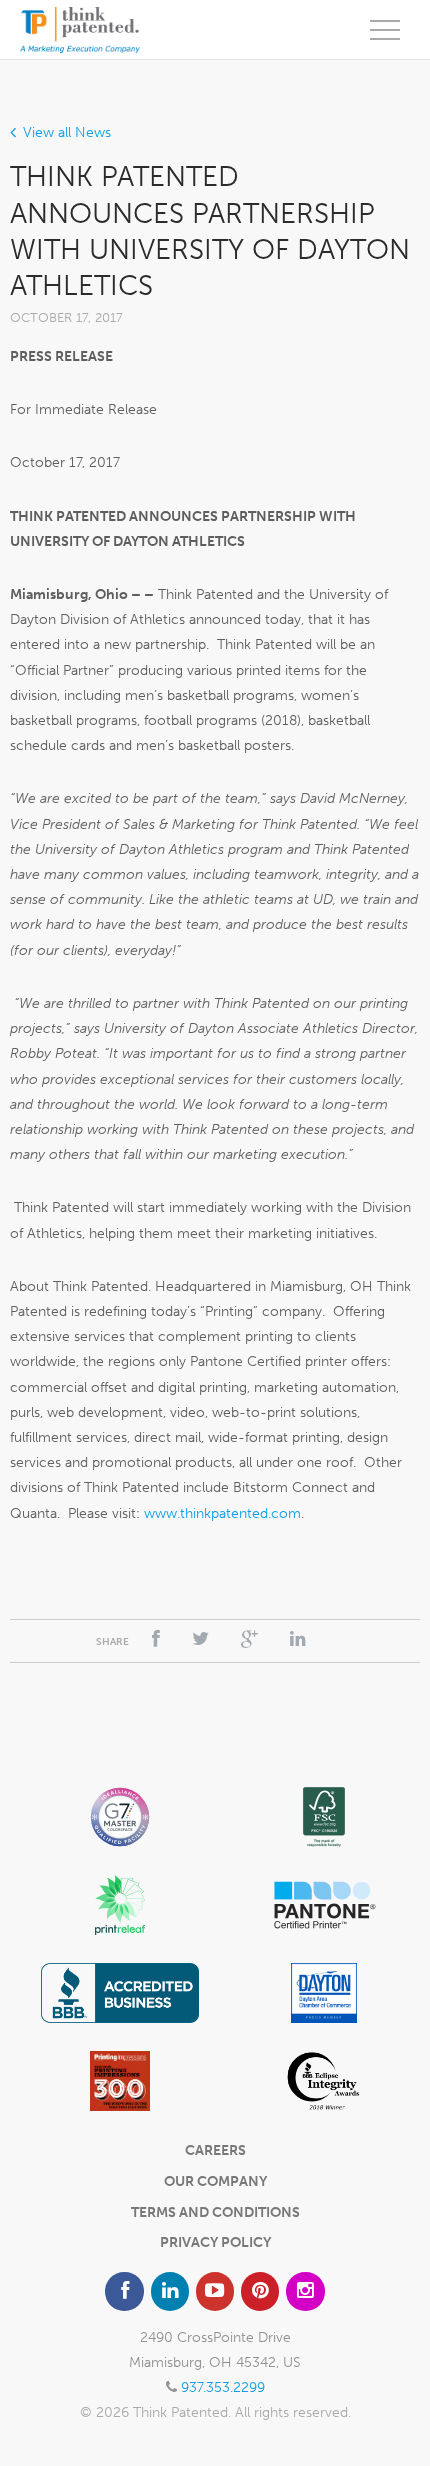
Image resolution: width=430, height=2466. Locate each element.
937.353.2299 (223, 2387)
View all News (67, 132)
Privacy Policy (215, 2242)
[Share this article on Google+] (249, 1639)
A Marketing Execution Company (80, 30)
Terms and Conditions (215, 2212)
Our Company (215, 2181)
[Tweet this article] (200, 1639)
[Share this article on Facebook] (156, 1639)
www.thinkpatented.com (222, 1513)
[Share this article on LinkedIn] (298, 1639)
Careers (215, 2150)
